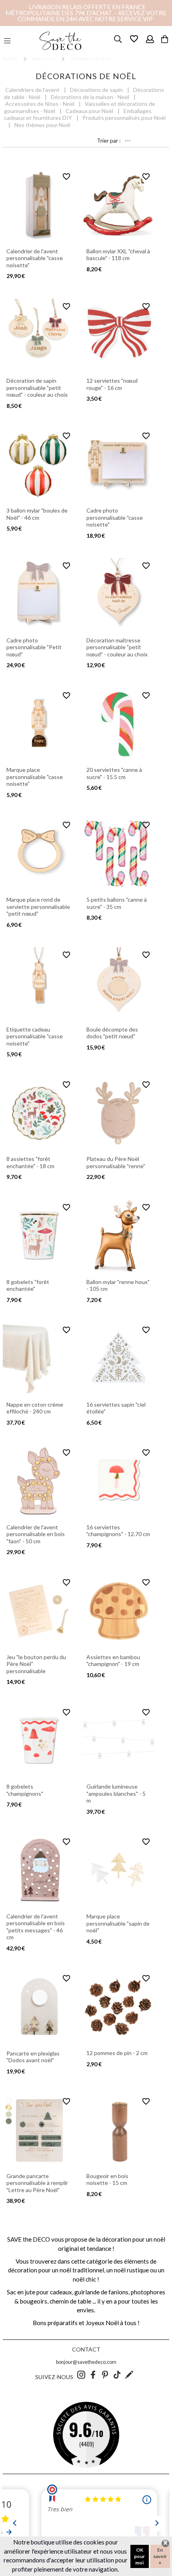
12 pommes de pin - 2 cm (117, 2053)
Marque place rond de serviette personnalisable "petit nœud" (38, 906)
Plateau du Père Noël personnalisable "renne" (116, 1162)
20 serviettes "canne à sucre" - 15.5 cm (114, 773)
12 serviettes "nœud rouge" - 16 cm (112, 384)
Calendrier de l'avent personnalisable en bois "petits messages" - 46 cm (36, 1927)
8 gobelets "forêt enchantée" (28, 1285)
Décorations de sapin (96, 90)
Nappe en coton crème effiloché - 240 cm (35, 1408)
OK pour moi (139, 2556)
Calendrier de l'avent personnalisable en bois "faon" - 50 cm (36, 1534)
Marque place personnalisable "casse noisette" (35, 777)
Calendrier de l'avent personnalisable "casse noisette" (35, 258)
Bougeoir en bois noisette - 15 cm (107, 2179)
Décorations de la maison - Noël (90, 97)
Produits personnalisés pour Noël (124, 118)
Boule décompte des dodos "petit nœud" (112, 1033)
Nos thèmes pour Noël (42, 125)
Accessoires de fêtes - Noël (40, 104)
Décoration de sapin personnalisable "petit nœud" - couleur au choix (37, 388)
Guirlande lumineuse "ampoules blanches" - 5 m (116, 1793)
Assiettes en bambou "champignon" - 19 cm (113, 1661)
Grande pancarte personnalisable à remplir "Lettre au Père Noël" (37, 2183)
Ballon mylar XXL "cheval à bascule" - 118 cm (118, 255)
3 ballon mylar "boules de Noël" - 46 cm (37, 514)
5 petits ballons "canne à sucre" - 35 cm (117, 903)
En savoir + (160, 2556)
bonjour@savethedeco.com (86, 2362)
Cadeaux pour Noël (89, 111)
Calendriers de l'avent (32, 90)
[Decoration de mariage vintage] (60, 41)
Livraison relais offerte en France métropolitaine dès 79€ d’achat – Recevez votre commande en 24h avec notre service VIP (86, 13)
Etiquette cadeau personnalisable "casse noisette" (35, 1036)
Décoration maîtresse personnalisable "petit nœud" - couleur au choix (117, 647)
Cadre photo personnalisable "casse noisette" (115, 517)
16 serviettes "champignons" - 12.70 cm (118, 1531)
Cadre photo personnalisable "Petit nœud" (34, 647)
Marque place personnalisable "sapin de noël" (118, 1923)
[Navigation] (7, 41)
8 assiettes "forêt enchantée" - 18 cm (30, 1162)
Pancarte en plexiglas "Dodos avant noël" (33, 2057)
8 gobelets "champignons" (25, 1790)
